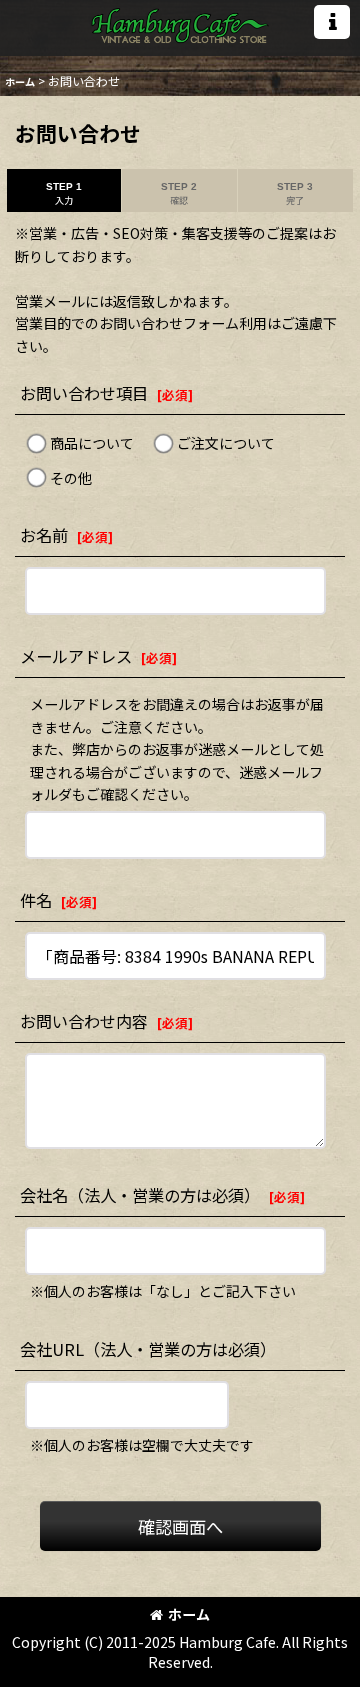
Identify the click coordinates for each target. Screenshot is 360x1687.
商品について (92, 443)
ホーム (189, 1614)
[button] (332, 22)
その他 (71, 478)
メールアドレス (76, 656)
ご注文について (226, 443)
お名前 (44, 535)
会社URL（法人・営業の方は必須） (148, 1349)
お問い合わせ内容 (84, 1021)
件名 (36, 900)
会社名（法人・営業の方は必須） (140, 1195)
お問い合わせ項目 (84, 393)
